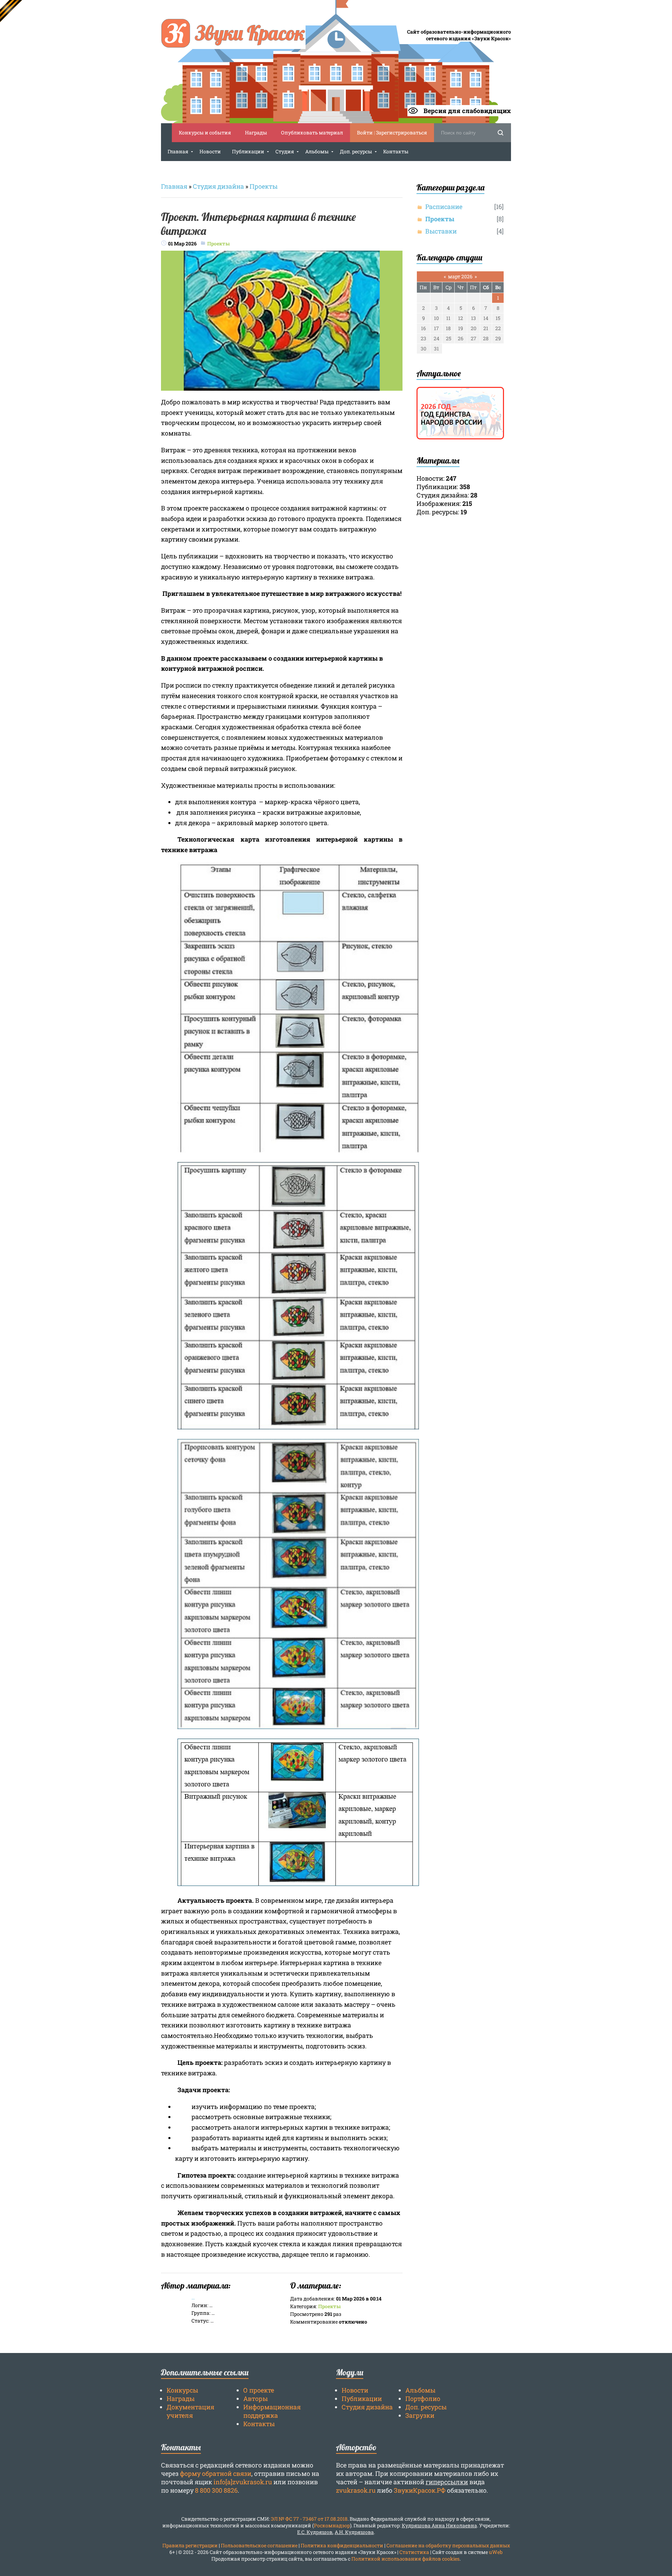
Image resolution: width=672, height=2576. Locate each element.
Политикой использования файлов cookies (405, 2559)
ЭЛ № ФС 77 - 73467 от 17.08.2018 (309, 2519)
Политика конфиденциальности (342, 2545)
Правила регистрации (190, 2545)
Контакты (259, 2424)
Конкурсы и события (205, 133)
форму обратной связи (216, 2473)
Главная (174, 186)
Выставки (441, 231)
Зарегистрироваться (401, 133)
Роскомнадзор (332, 2525)
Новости (355, 2390)
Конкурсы (182, 2390)
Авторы (255, 2399)
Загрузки (420, 2415)
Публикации (362, 2399)
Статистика (414, 2552)
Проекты (264, 186)
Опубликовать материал (312, 133)
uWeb (496, 2552)
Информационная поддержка (272, 2411)
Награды (256, 133)
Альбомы (420, 2390)
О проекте (259, 2390)
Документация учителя (190, 2411)
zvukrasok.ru (356, 2490)
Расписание (444, 207)
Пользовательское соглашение (259, 2545)
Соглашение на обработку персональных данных (448, 2545)
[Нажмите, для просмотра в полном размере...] (282, 387)
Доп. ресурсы (426, 2407)
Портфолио (423, 2399)
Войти (365, 133)
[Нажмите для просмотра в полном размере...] (298, 1150)
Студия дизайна (218, 186)
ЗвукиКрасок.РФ (420, 2490)
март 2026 (460, 276)
